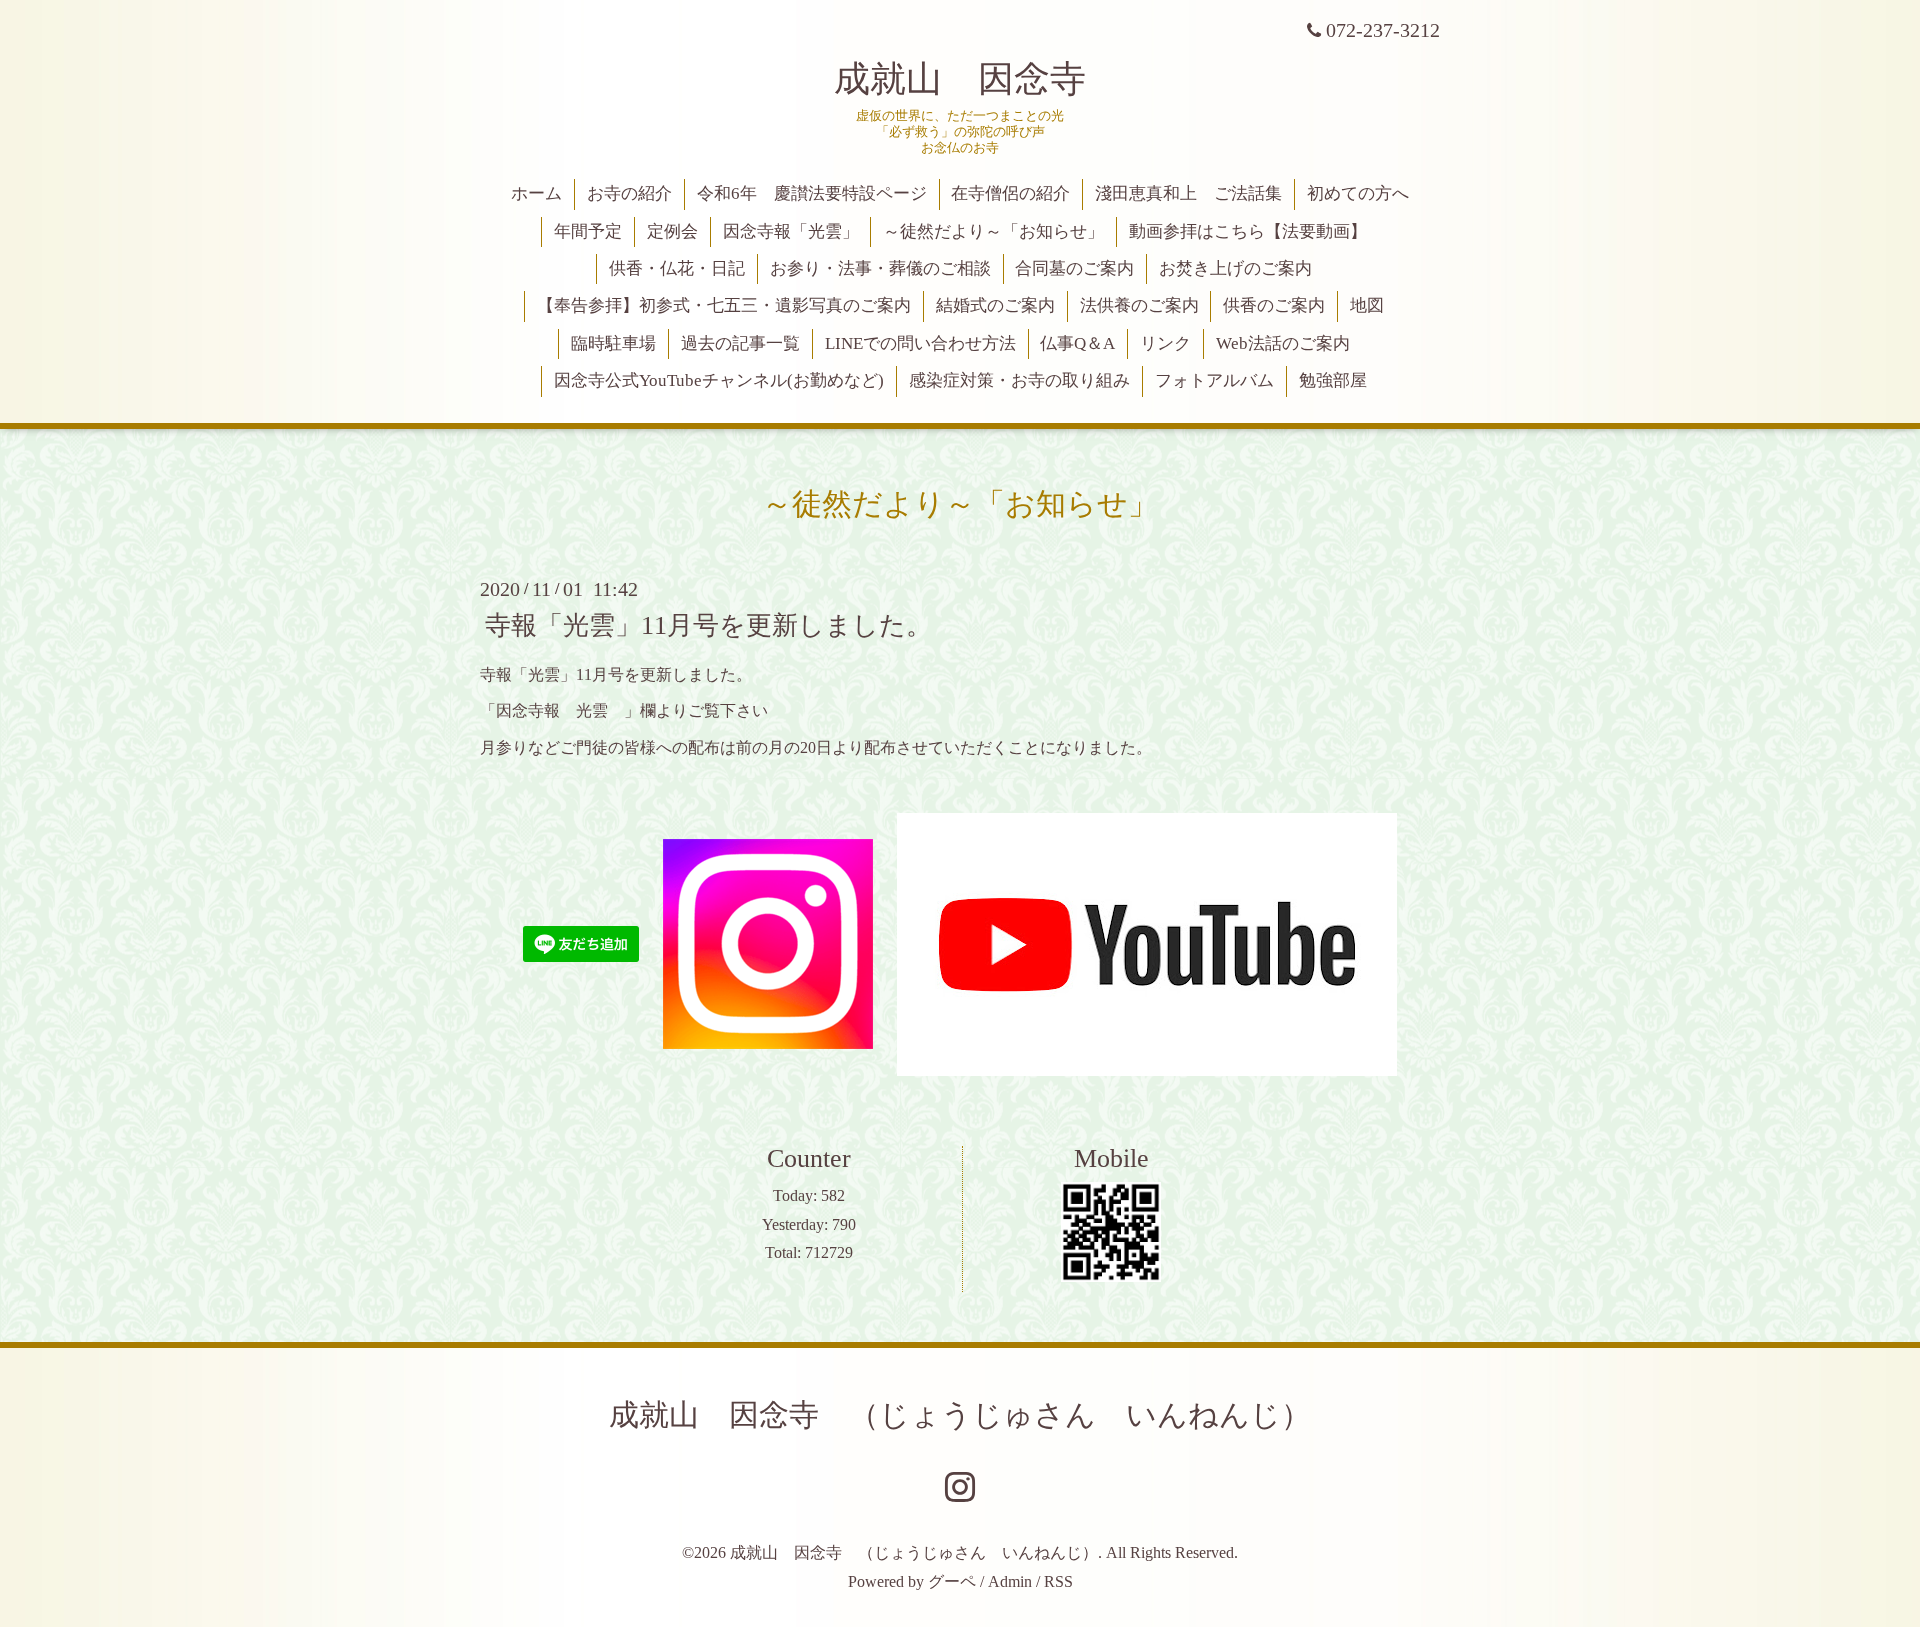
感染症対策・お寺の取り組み (1019, 380)
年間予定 (588, 231)
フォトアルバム (1214, 380)
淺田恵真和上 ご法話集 (1188, 193)
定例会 (672, 231)
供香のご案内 (1274, 305)
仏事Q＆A (1077, 343)
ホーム (536, 193)
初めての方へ (1358, 193)
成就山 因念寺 (960, 79)
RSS (1058, 1581)
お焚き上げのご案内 (1235, 268)
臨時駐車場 (613, 343)
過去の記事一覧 (740, 343)
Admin (1010, 1581)
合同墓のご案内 (1074, 268)
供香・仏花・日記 (677, 268)
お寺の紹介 (629, 193)
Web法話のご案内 (1283, 343)
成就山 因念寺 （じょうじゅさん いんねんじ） (960, 1414)
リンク (1165, 343)
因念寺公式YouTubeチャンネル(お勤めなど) (719, 380)
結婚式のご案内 (995, 305)
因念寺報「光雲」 (791, 231)
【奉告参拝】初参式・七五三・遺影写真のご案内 (724, 305)
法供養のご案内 (1139, 305)
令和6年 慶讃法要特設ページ (812, 193)
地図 (1367, 305)
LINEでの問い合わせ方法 (920, 343)
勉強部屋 (1333, 380)
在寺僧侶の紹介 (1010, 193)
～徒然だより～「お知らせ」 (993, 231)
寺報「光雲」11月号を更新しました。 (708, 624)
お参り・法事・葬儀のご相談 (880, 268)
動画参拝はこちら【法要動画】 (1248, 231)
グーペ (952, 1581)
